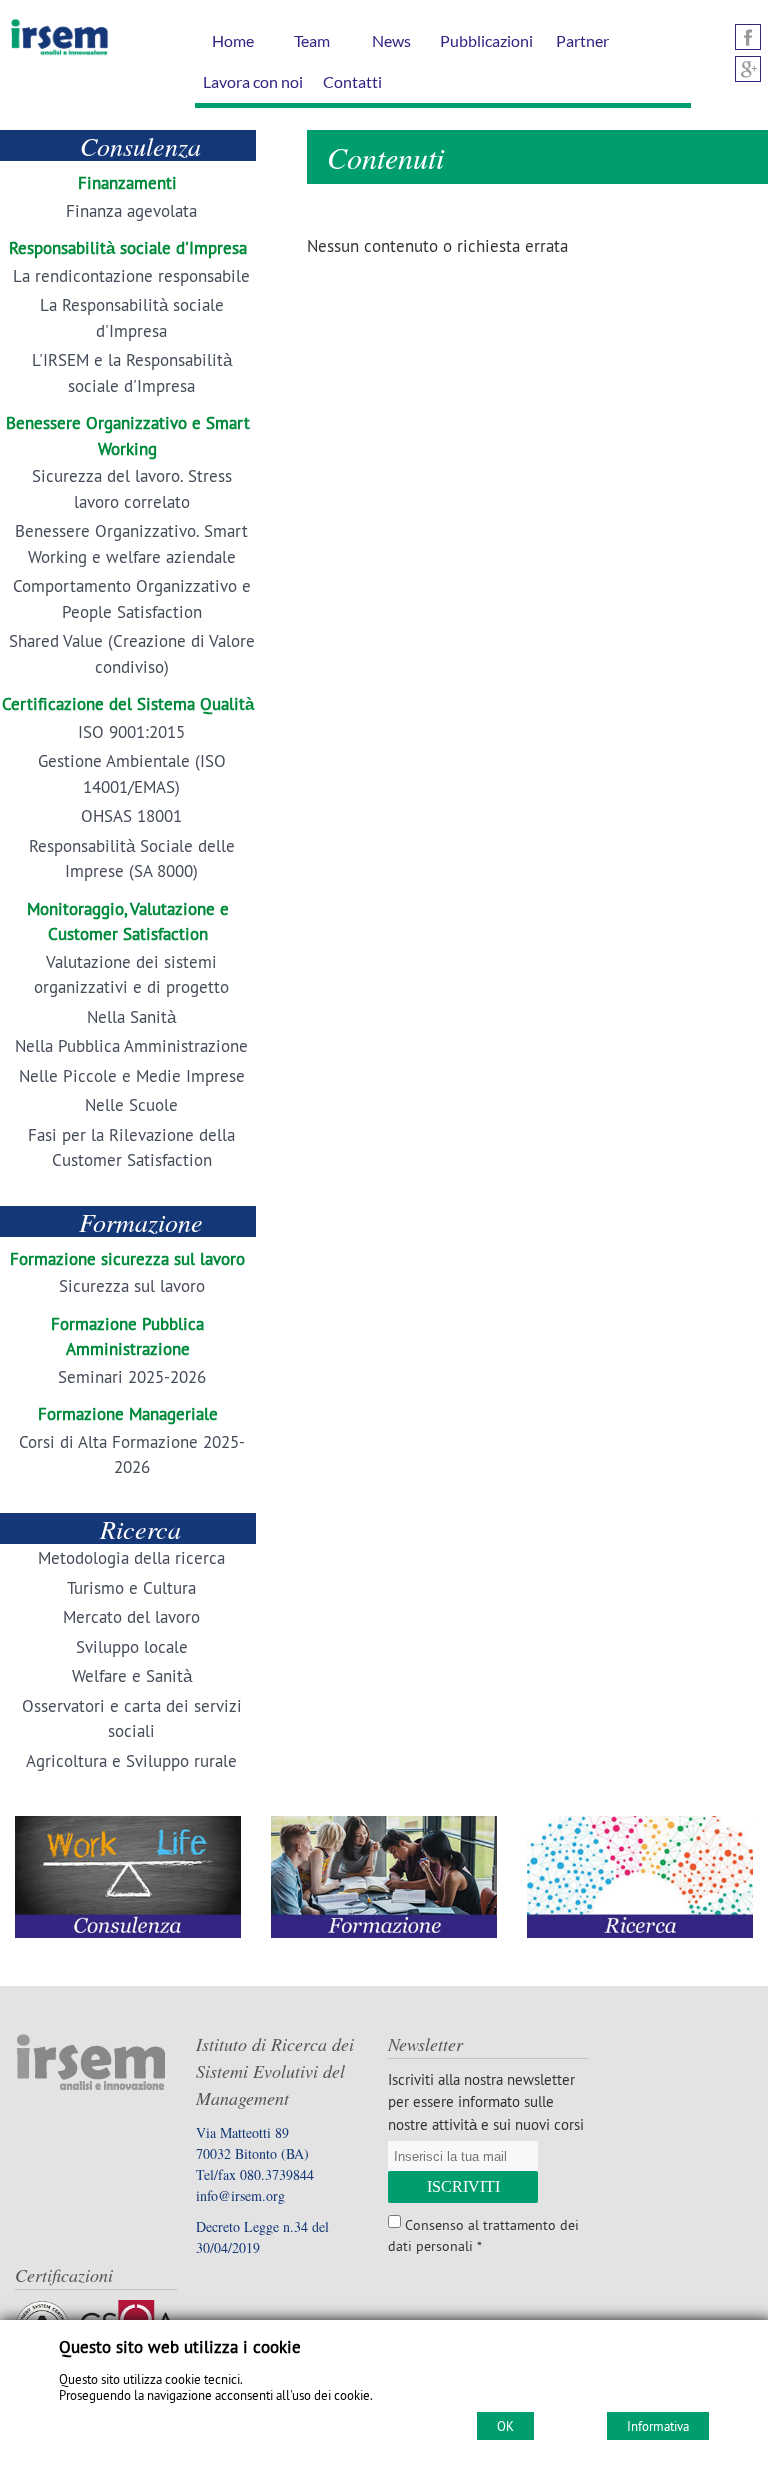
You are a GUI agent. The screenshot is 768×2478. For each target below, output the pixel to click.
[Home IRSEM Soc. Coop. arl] (54, 54)
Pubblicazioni (486, 40)
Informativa (658, 2426)
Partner (582, 40)
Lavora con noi (253, 81)
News (391, 40)
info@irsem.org (240, 2195)
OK (505, 2426)
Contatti (352, 81)
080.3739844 (277, 2174)
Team (312, 40)
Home (233, 40)
